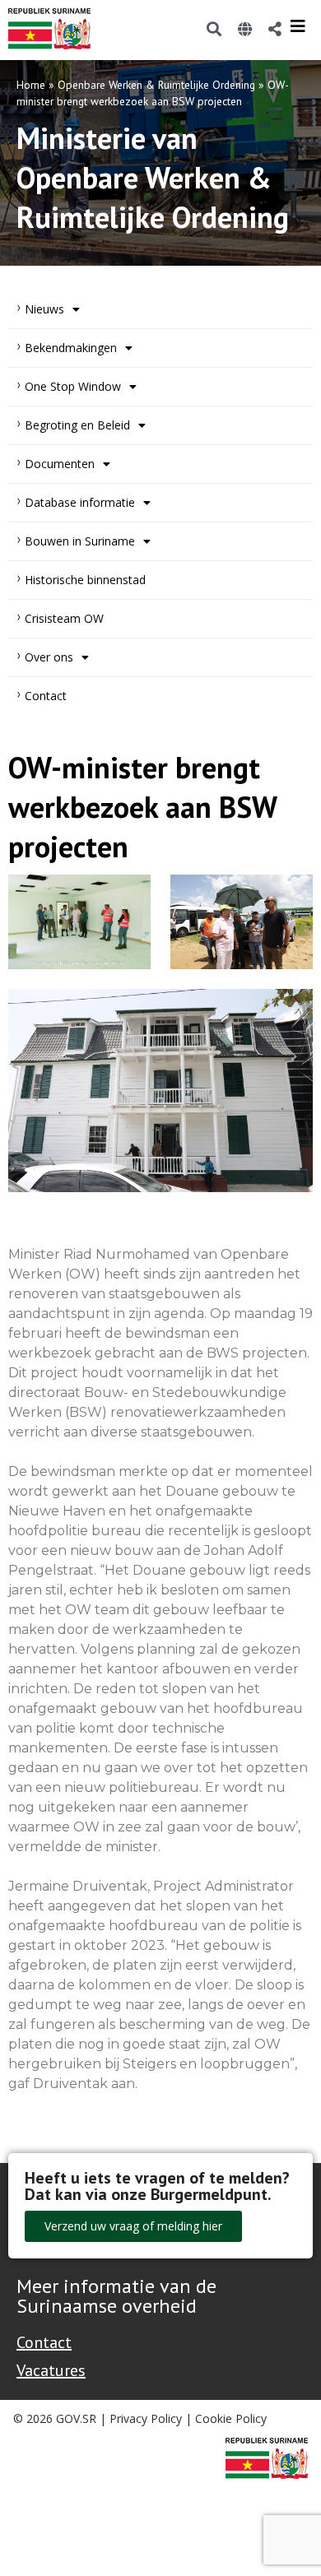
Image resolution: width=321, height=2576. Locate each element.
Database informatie (80, 502)
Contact (46, 696)
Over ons (49, 657)
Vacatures (51, 2370)
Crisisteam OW (64, 618)
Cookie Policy (231, 2418)
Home (31, 85)
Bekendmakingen (71, 348)
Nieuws (44, 309)
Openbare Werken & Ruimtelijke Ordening (156, 85)
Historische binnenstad (85, 580)
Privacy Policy (146, 2418)
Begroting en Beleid (77, 425)
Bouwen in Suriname (80, 541)
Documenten (60, 464)
